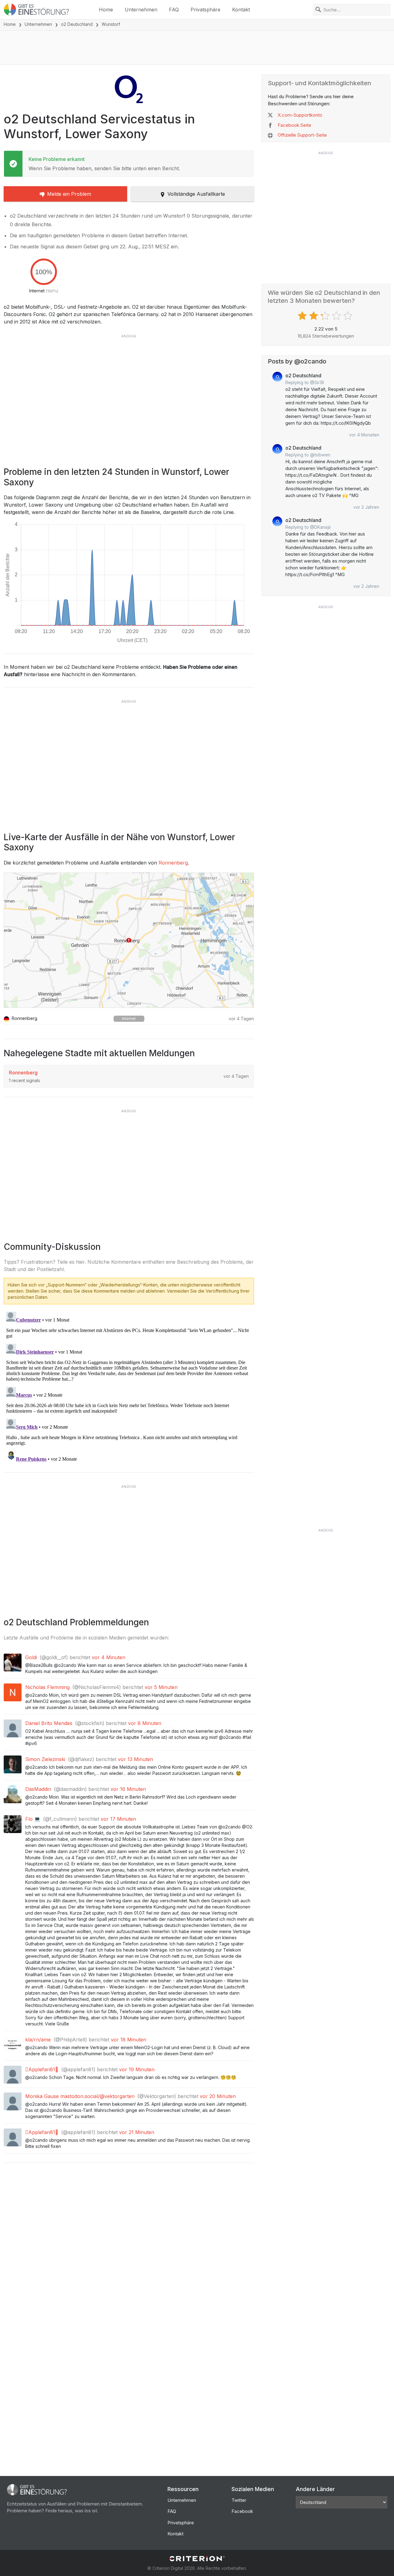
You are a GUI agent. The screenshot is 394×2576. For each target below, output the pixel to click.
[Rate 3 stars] (326, 316)
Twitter (239, 2500)
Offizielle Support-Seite (302, 135)
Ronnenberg (173, 863)
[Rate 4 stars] (337, 316)
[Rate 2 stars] (314, 316)
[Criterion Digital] (197, 2559)
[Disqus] (129, 1386)
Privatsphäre (205, 10)
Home (106, 10)
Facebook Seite (294, 125)
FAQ (174, 10)
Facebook (242, 2511)
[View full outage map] (129, 940)
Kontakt (241, 10)
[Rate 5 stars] (349, 316)
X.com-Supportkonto (300, 115)
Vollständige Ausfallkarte (196, 194)
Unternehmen (141, 10)
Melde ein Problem (69, 194)
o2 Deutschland (77, 24)
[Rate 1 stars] (303, 316)
